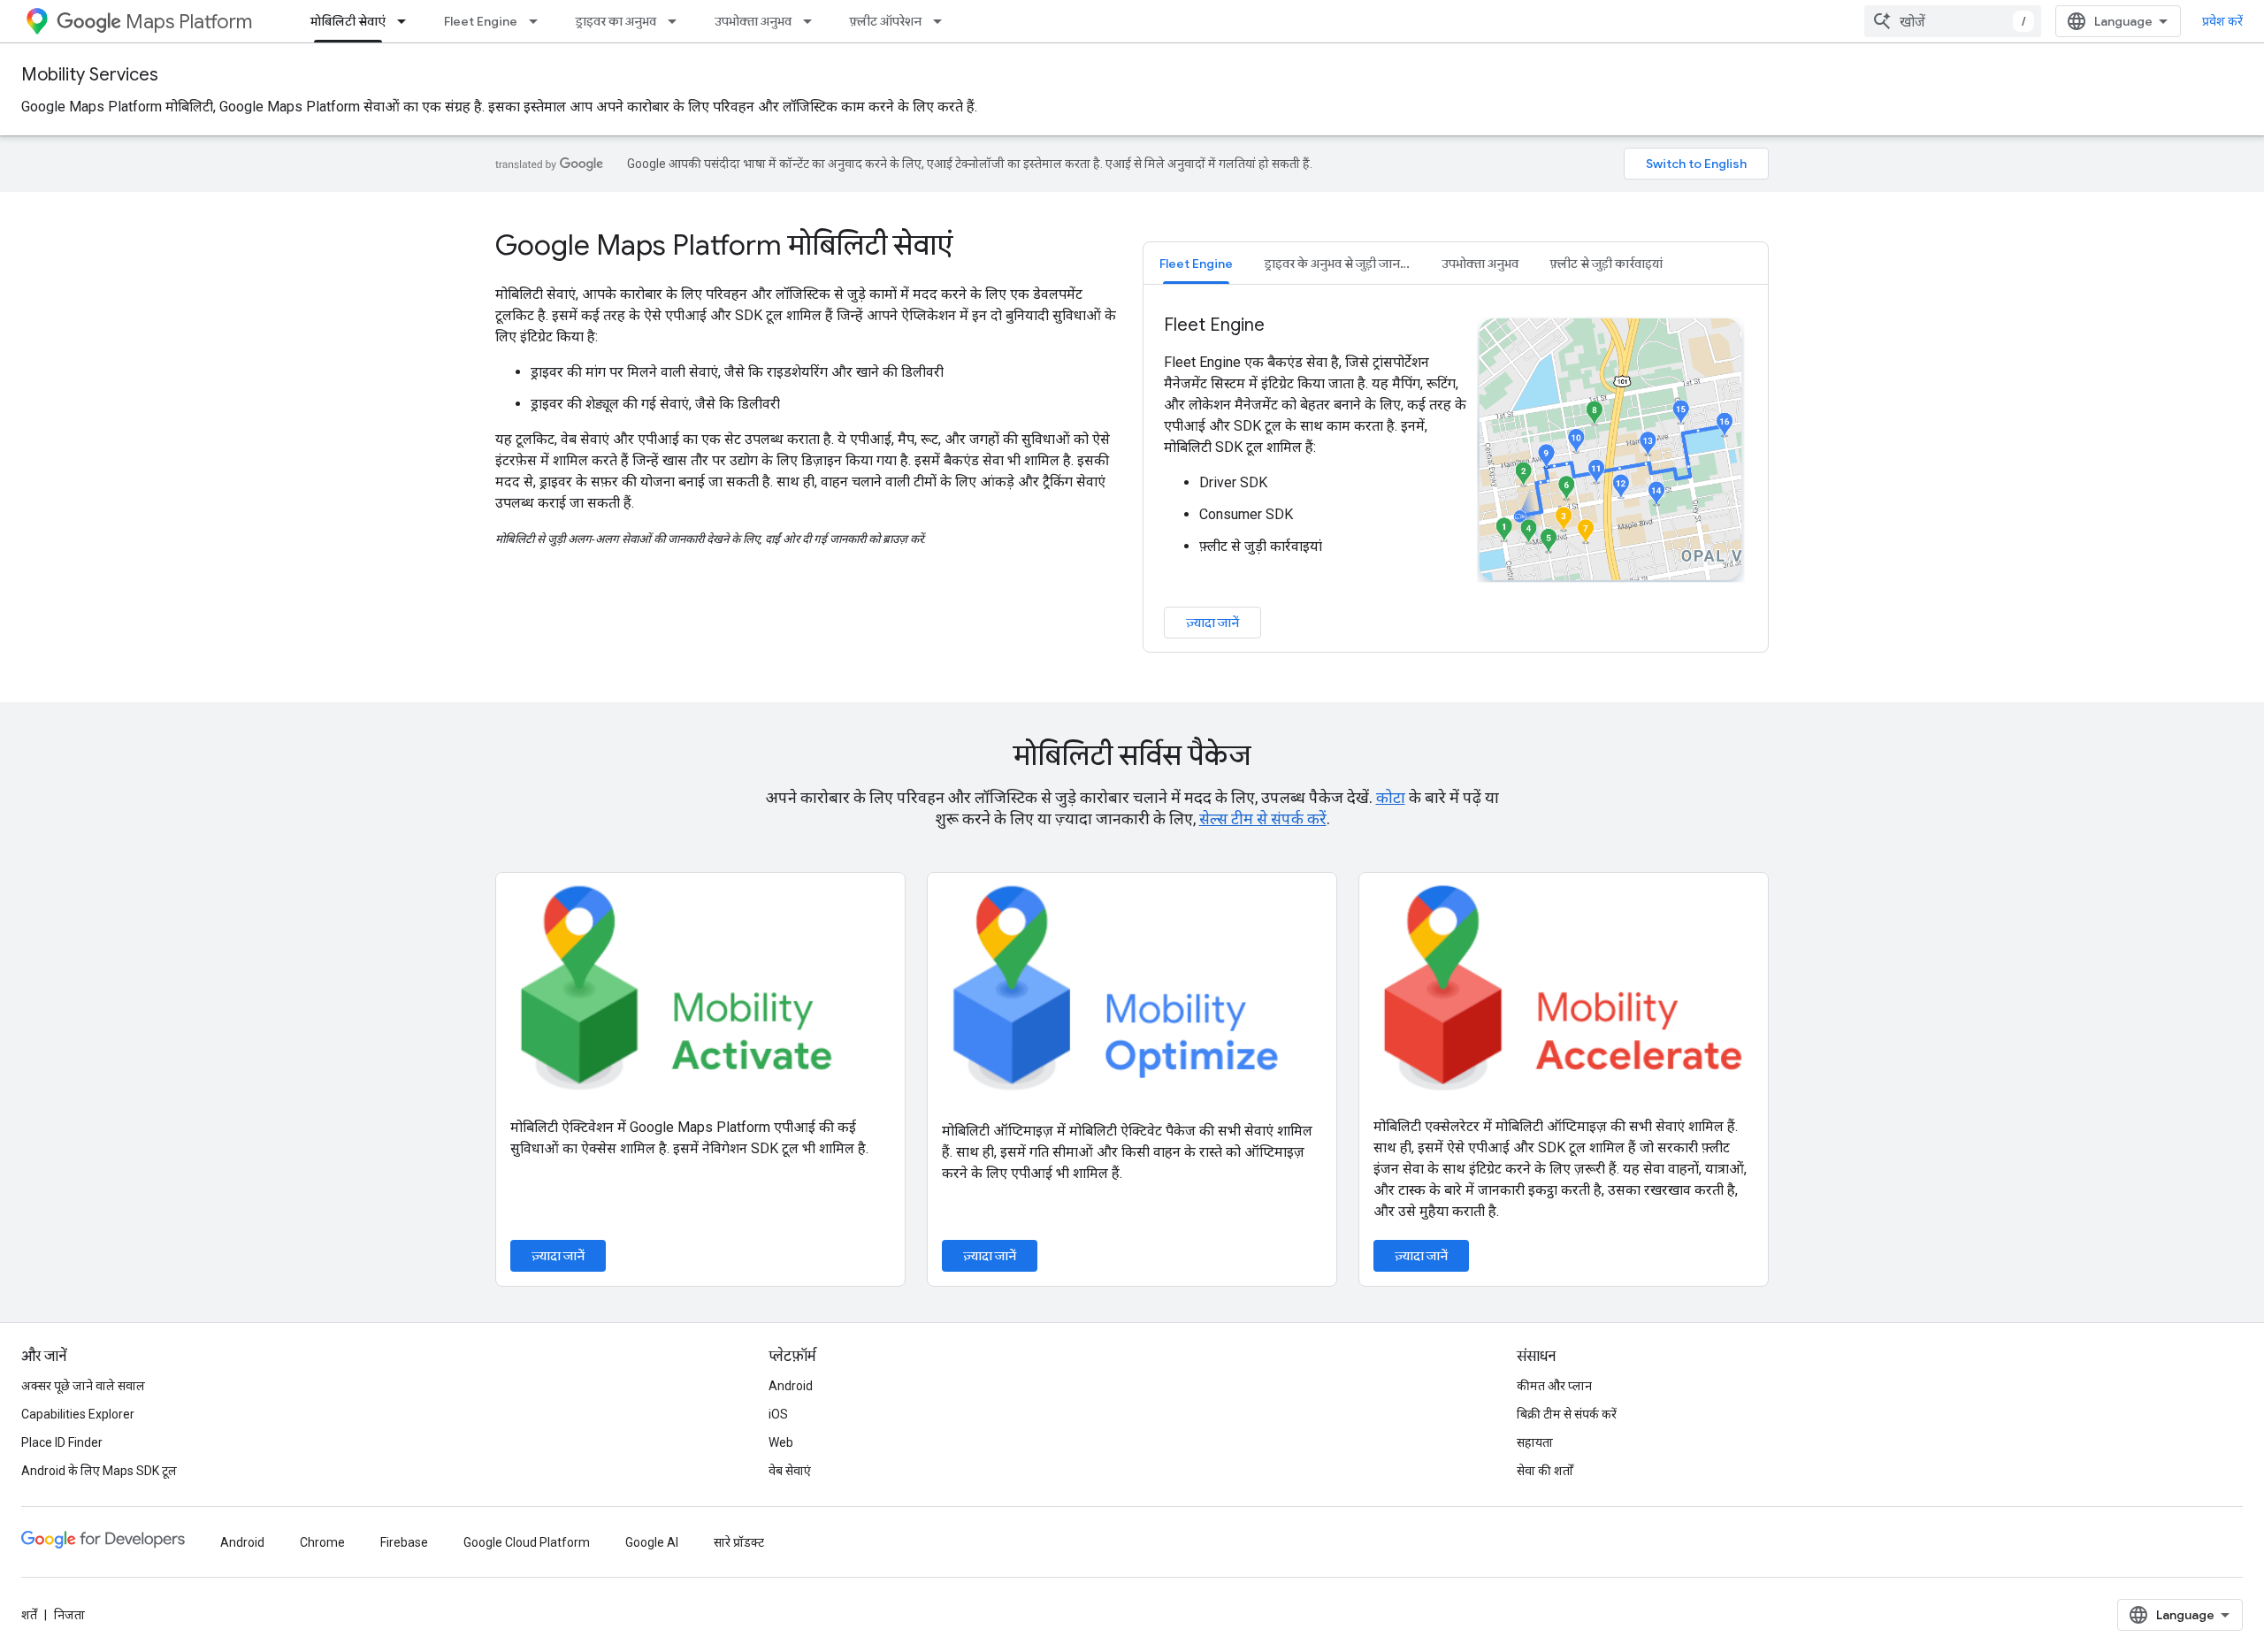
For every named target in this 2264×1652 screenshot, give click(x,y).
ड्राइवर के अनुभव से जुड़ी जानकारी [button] (1344, 264)
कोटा (1391, 797)
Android (791, 1386)
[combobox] (1953, 21)
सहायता (1535, 1442)
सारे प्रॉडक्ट (739, 1542)
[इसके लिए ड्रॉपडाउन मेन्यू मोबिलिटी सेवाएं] (407, 21)
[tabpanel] (1456, 476)
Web (781, 1442)
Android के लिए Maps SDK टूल (99, 1471)
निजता (69, 1615)
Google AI (652, 1542)
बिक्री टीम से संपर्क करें (1567, 1414)
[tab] (1196, 263)
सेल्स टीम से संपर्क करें (1263, 818)
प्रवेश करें (2222, 21)
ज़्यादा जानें (1212, 623)
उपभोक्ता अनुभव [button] (1480, 264)
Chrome (322, 1542)
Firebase (404, 1542)
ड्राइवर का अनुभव (616, 21)
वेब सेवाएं (790, 1471)
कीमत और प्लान (1554, 1386)
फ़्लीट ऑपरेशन (886, 21)
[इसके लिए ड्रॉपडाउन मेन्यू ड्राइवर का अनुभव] (677, 21)
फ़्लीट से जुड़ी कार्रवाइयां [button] (1606, 264)
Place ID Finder (62, 1442)
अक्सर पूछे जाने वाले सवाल (83, 1386)
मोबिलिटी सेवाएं (348, 21)
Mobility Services (90, 75)
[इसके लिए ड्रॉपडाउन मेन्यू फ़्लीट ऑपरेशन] (943, 21)
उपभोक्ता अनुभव (753, 21)
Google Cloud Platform (527, 1542)
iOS (778, 1414)
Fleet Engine (481, 21)
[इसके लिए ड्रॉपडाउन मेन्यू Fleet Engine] (539, 21)
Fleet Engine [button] (1196, 264)
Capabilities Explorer (78, 1414)
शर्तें (29, 1615)
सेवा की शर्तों (1545, 1471)
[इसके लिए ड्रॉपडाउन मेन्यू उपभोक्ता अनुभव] (813, 21)
